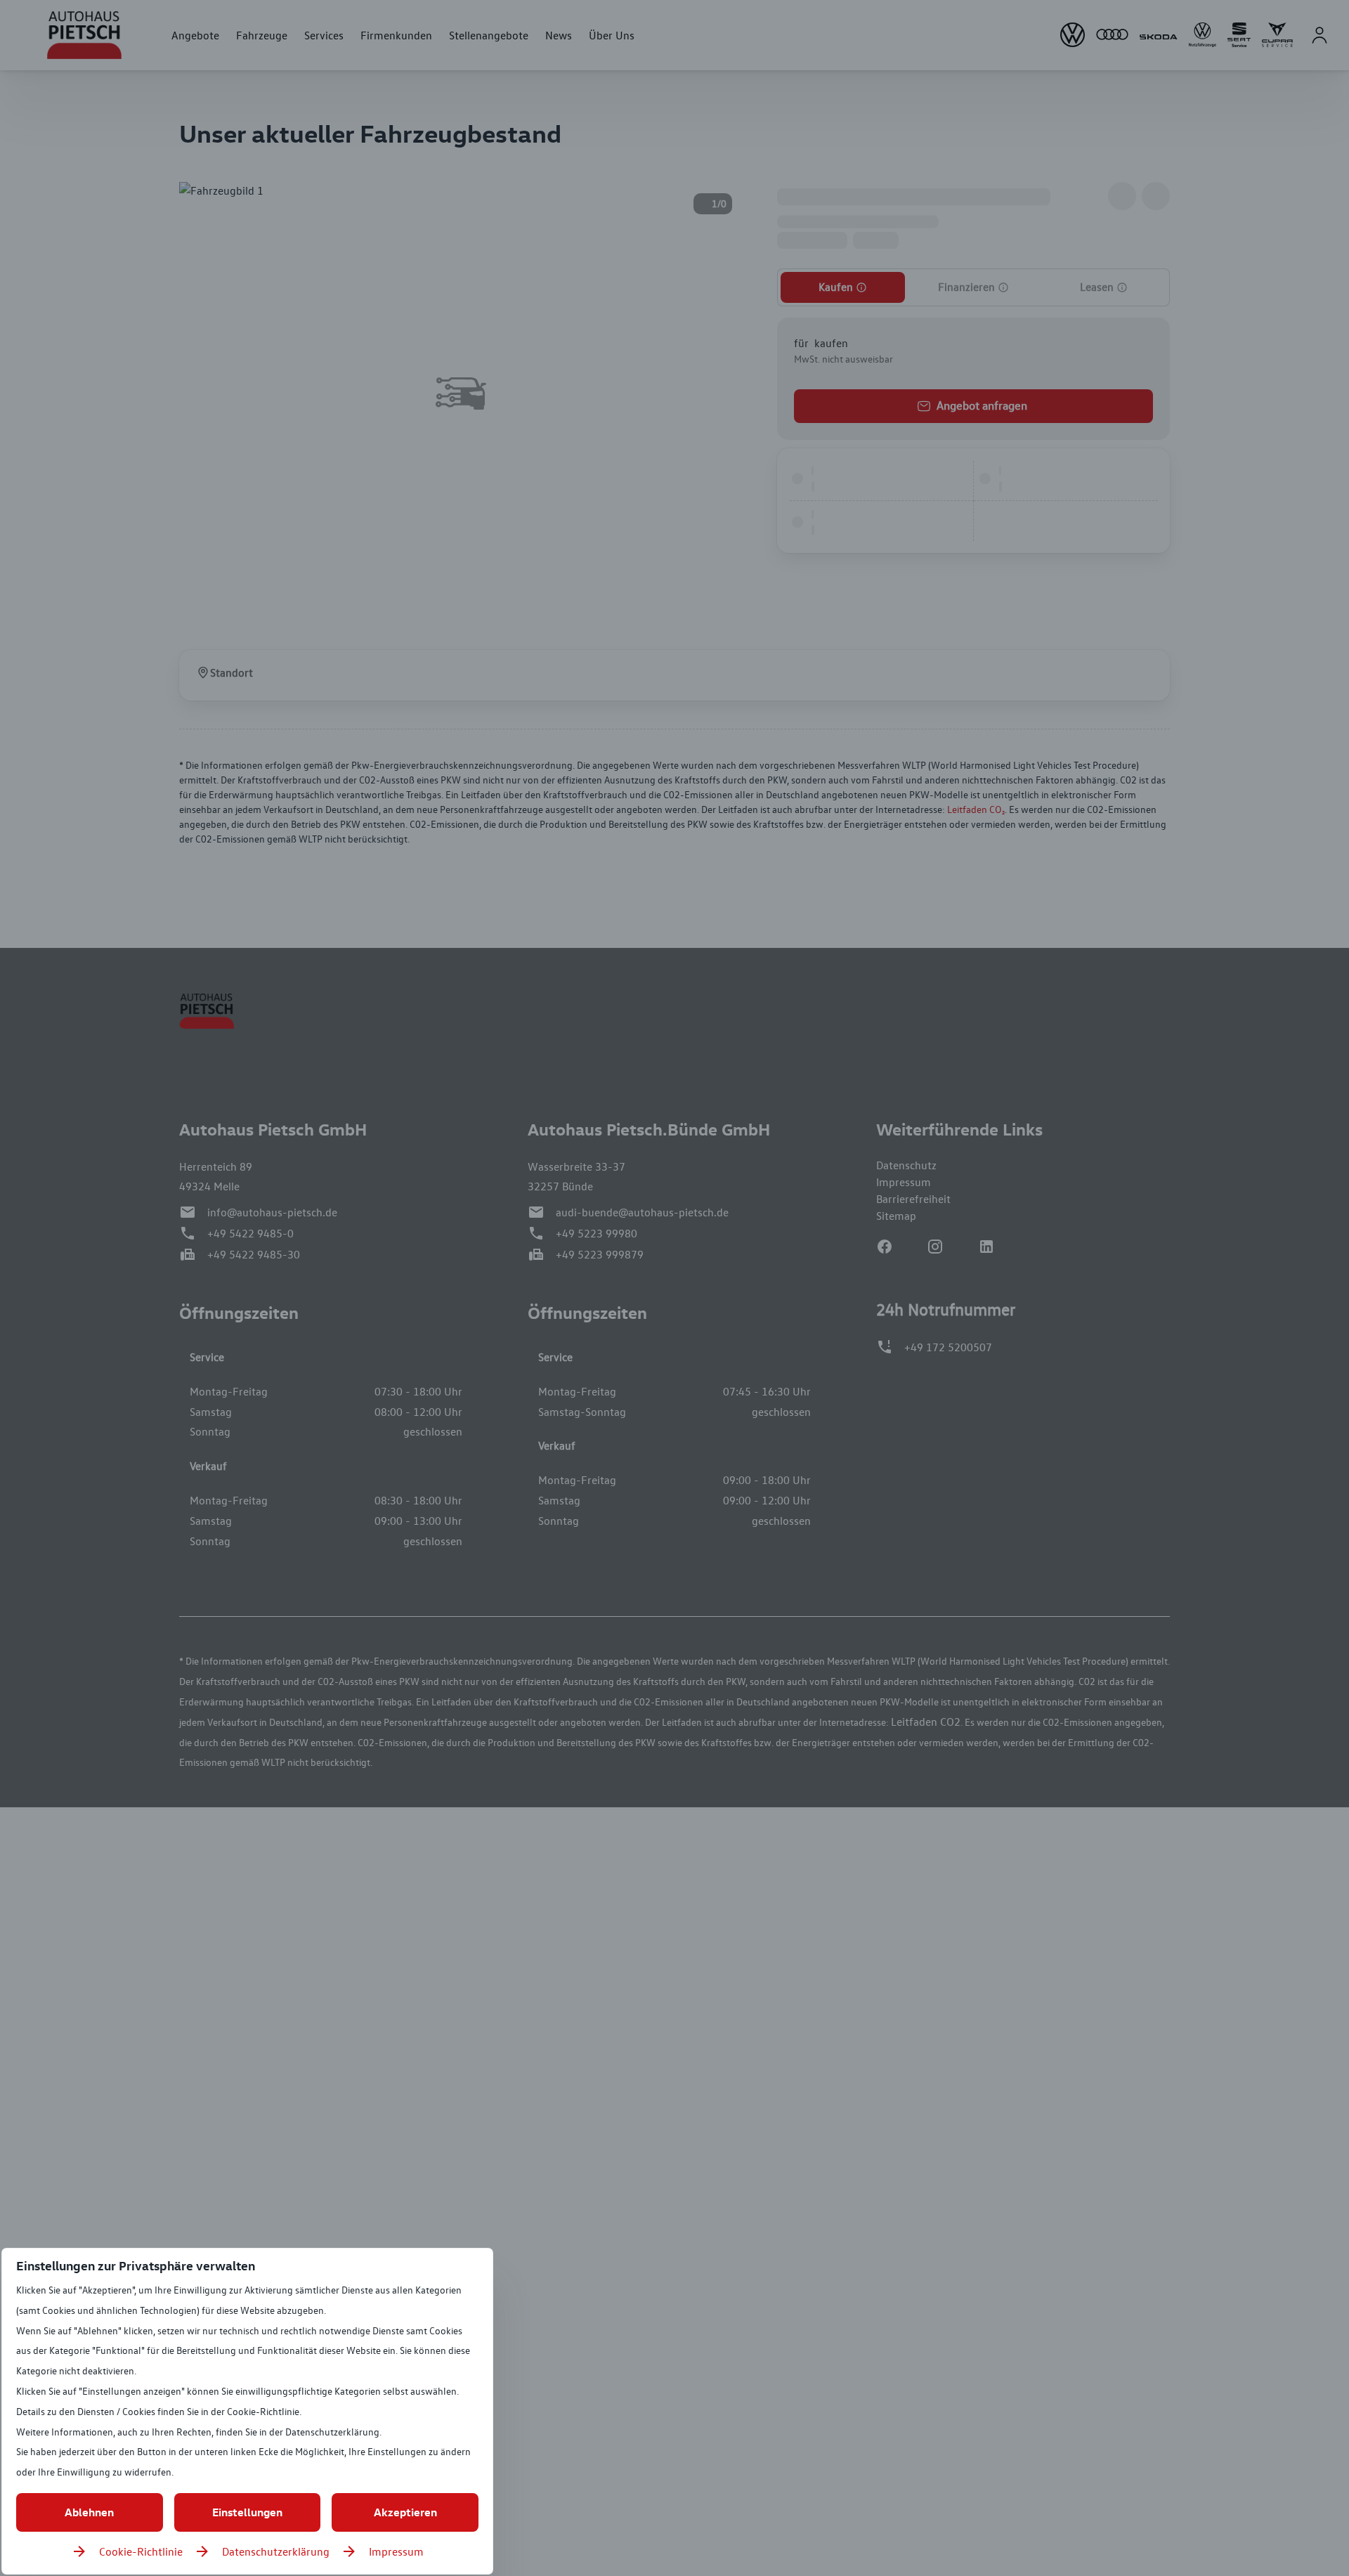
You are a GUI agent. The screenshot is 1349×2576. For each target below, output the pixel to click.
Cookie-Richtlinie (141, 2551)
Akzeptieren (405, 2512)
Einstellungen (247, 2512)
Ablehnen (89, 2512)
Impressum (396, 2551)
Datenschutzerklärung (276, 2551)
